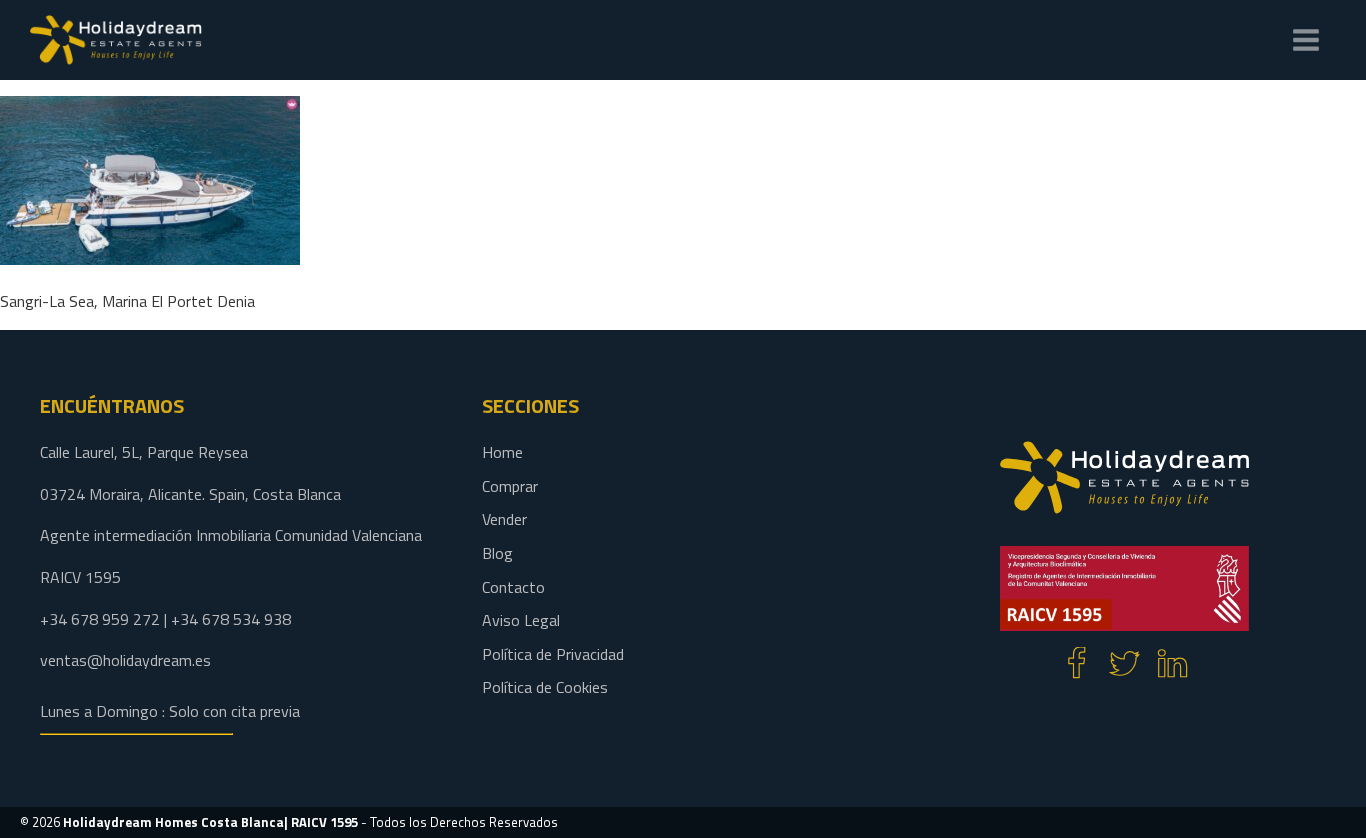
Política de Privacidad (553, 654)
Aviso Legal (521, 620)
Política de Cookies (545, 687)
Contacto (513, 587)
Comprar (510, 486)
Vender (504, 519)
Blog (497, 553)
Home (502, 452)
